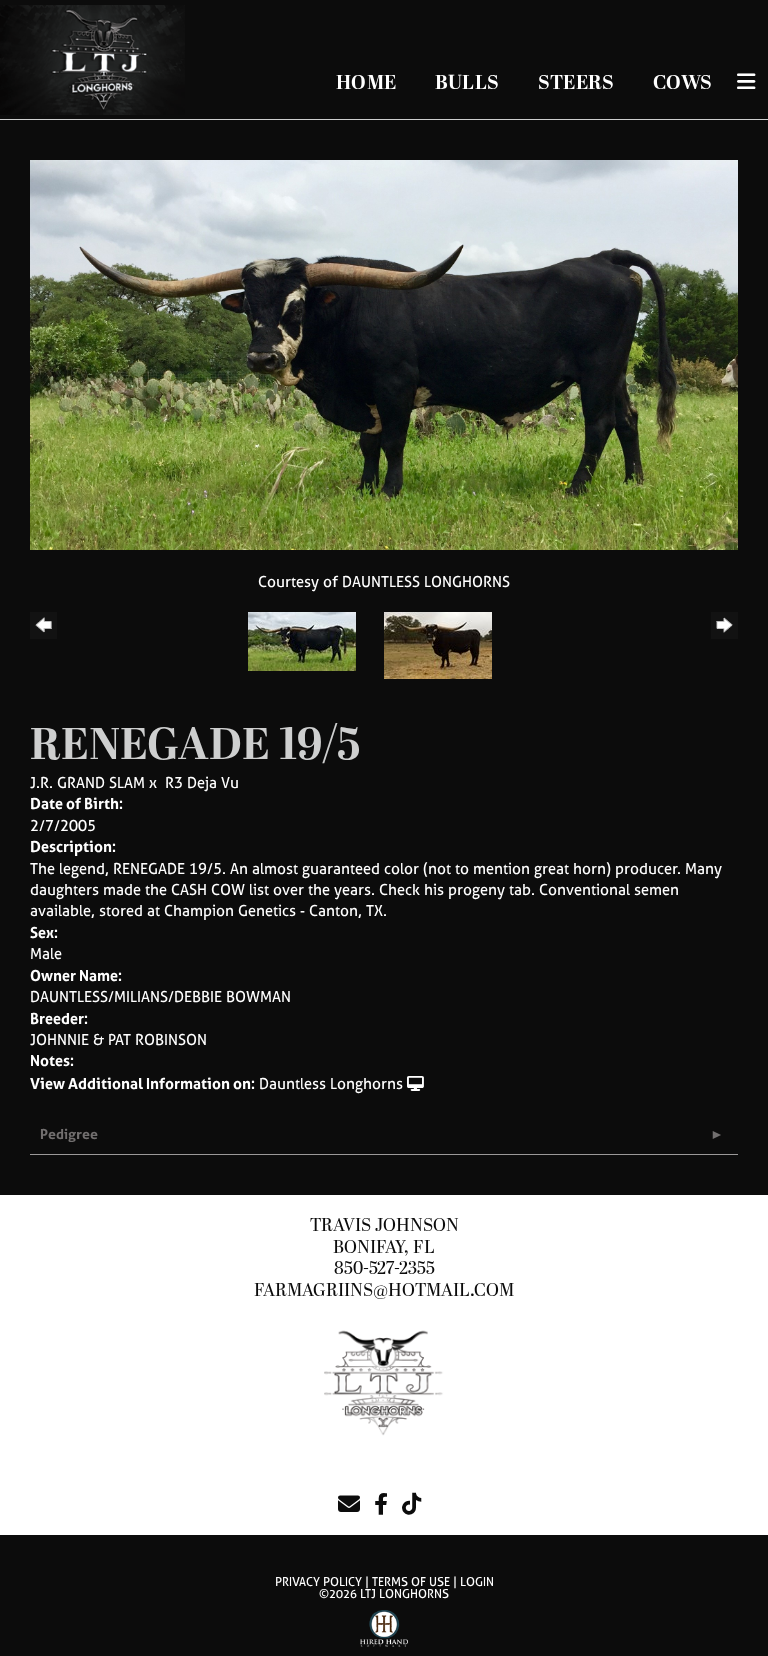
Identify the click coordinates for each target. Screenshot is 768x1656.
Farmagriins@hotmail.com (384, 1290)
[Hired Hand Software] (384, 1632)
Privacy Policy (318, 1582)
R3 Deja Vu (202, 782)
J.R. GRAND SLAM (87, 782)
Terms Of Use (411, 1582)
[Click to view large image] (384, 353)
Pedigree (69, 1133)
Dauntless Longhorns (331, 1083)
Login (477, 1582)
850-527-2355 (384, 1268)
